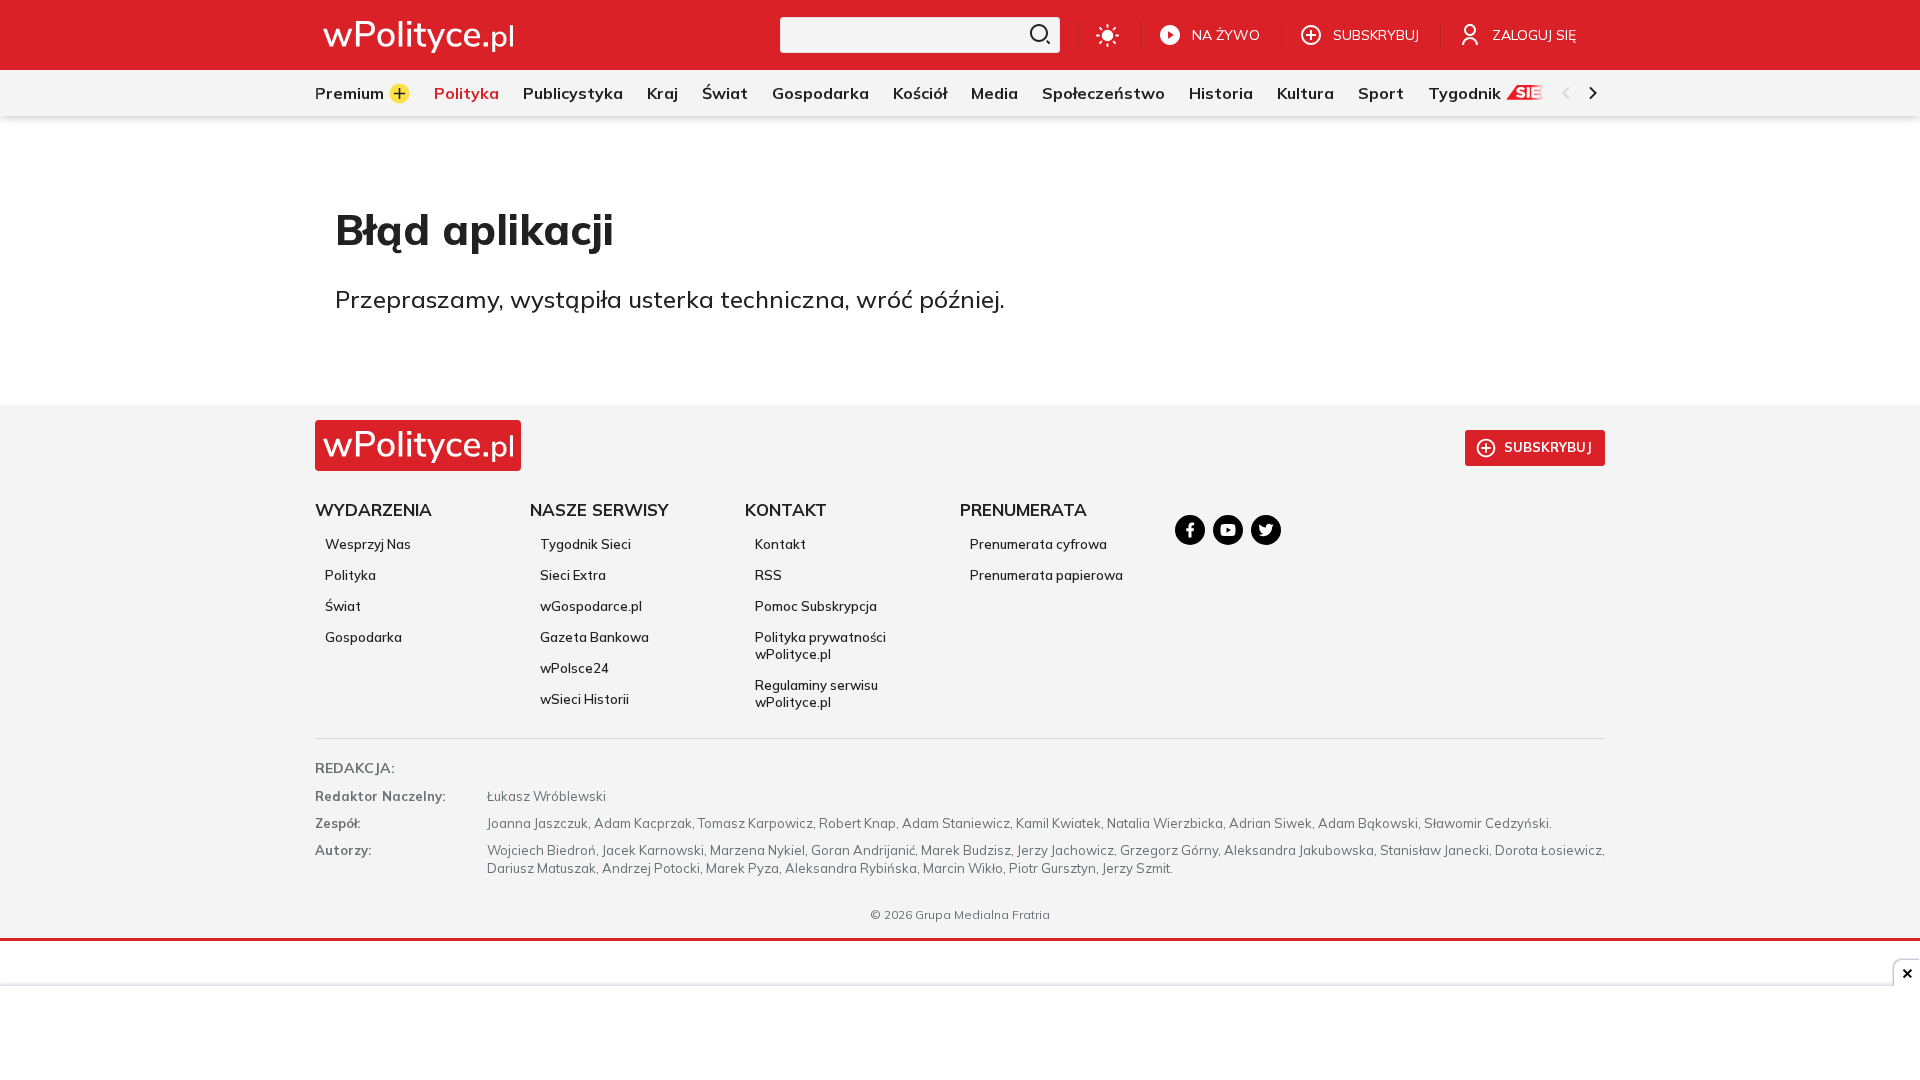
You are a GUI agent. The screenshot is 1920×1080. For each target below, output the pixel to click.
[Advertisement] (960, 1035)
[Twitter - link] (1266, 530)
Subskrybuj (1548, 447)
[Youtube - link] (1228, 530)
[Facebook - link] (1190, 530)
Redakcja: (355, 768)
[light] (1107, 35)
